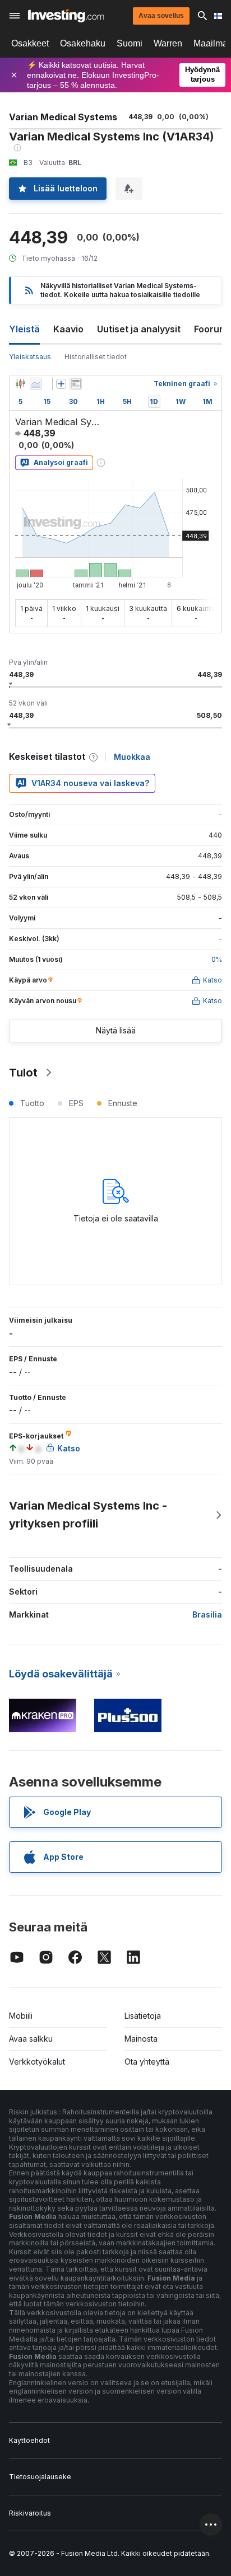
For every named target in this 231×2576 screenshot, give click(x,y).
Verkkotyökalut (37, 2062)
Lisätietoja (143, 2016)
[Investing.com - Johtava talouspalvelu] (66, 16)
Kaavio (68, 329)
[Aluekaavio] (36, 384)
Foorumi (212, 329)
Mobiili (21, 2016)
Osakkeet (30, 43)
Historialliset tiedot (96, 357)
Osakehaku (83, 43)
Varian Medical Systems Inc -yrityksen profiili (88, 1515)
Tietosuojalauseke (40, 2477)
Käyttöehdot (29, 2440)
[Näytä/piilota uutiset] (76, 384)
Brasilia (207, 1614)
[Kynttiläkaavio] (20, 384)
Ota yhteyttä (147, 2062)
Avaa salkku (31, 2039)
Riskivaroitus (30, 2513)
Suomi (130, 43)
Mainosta (141, 2039)
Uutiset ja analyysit (139, 329)
